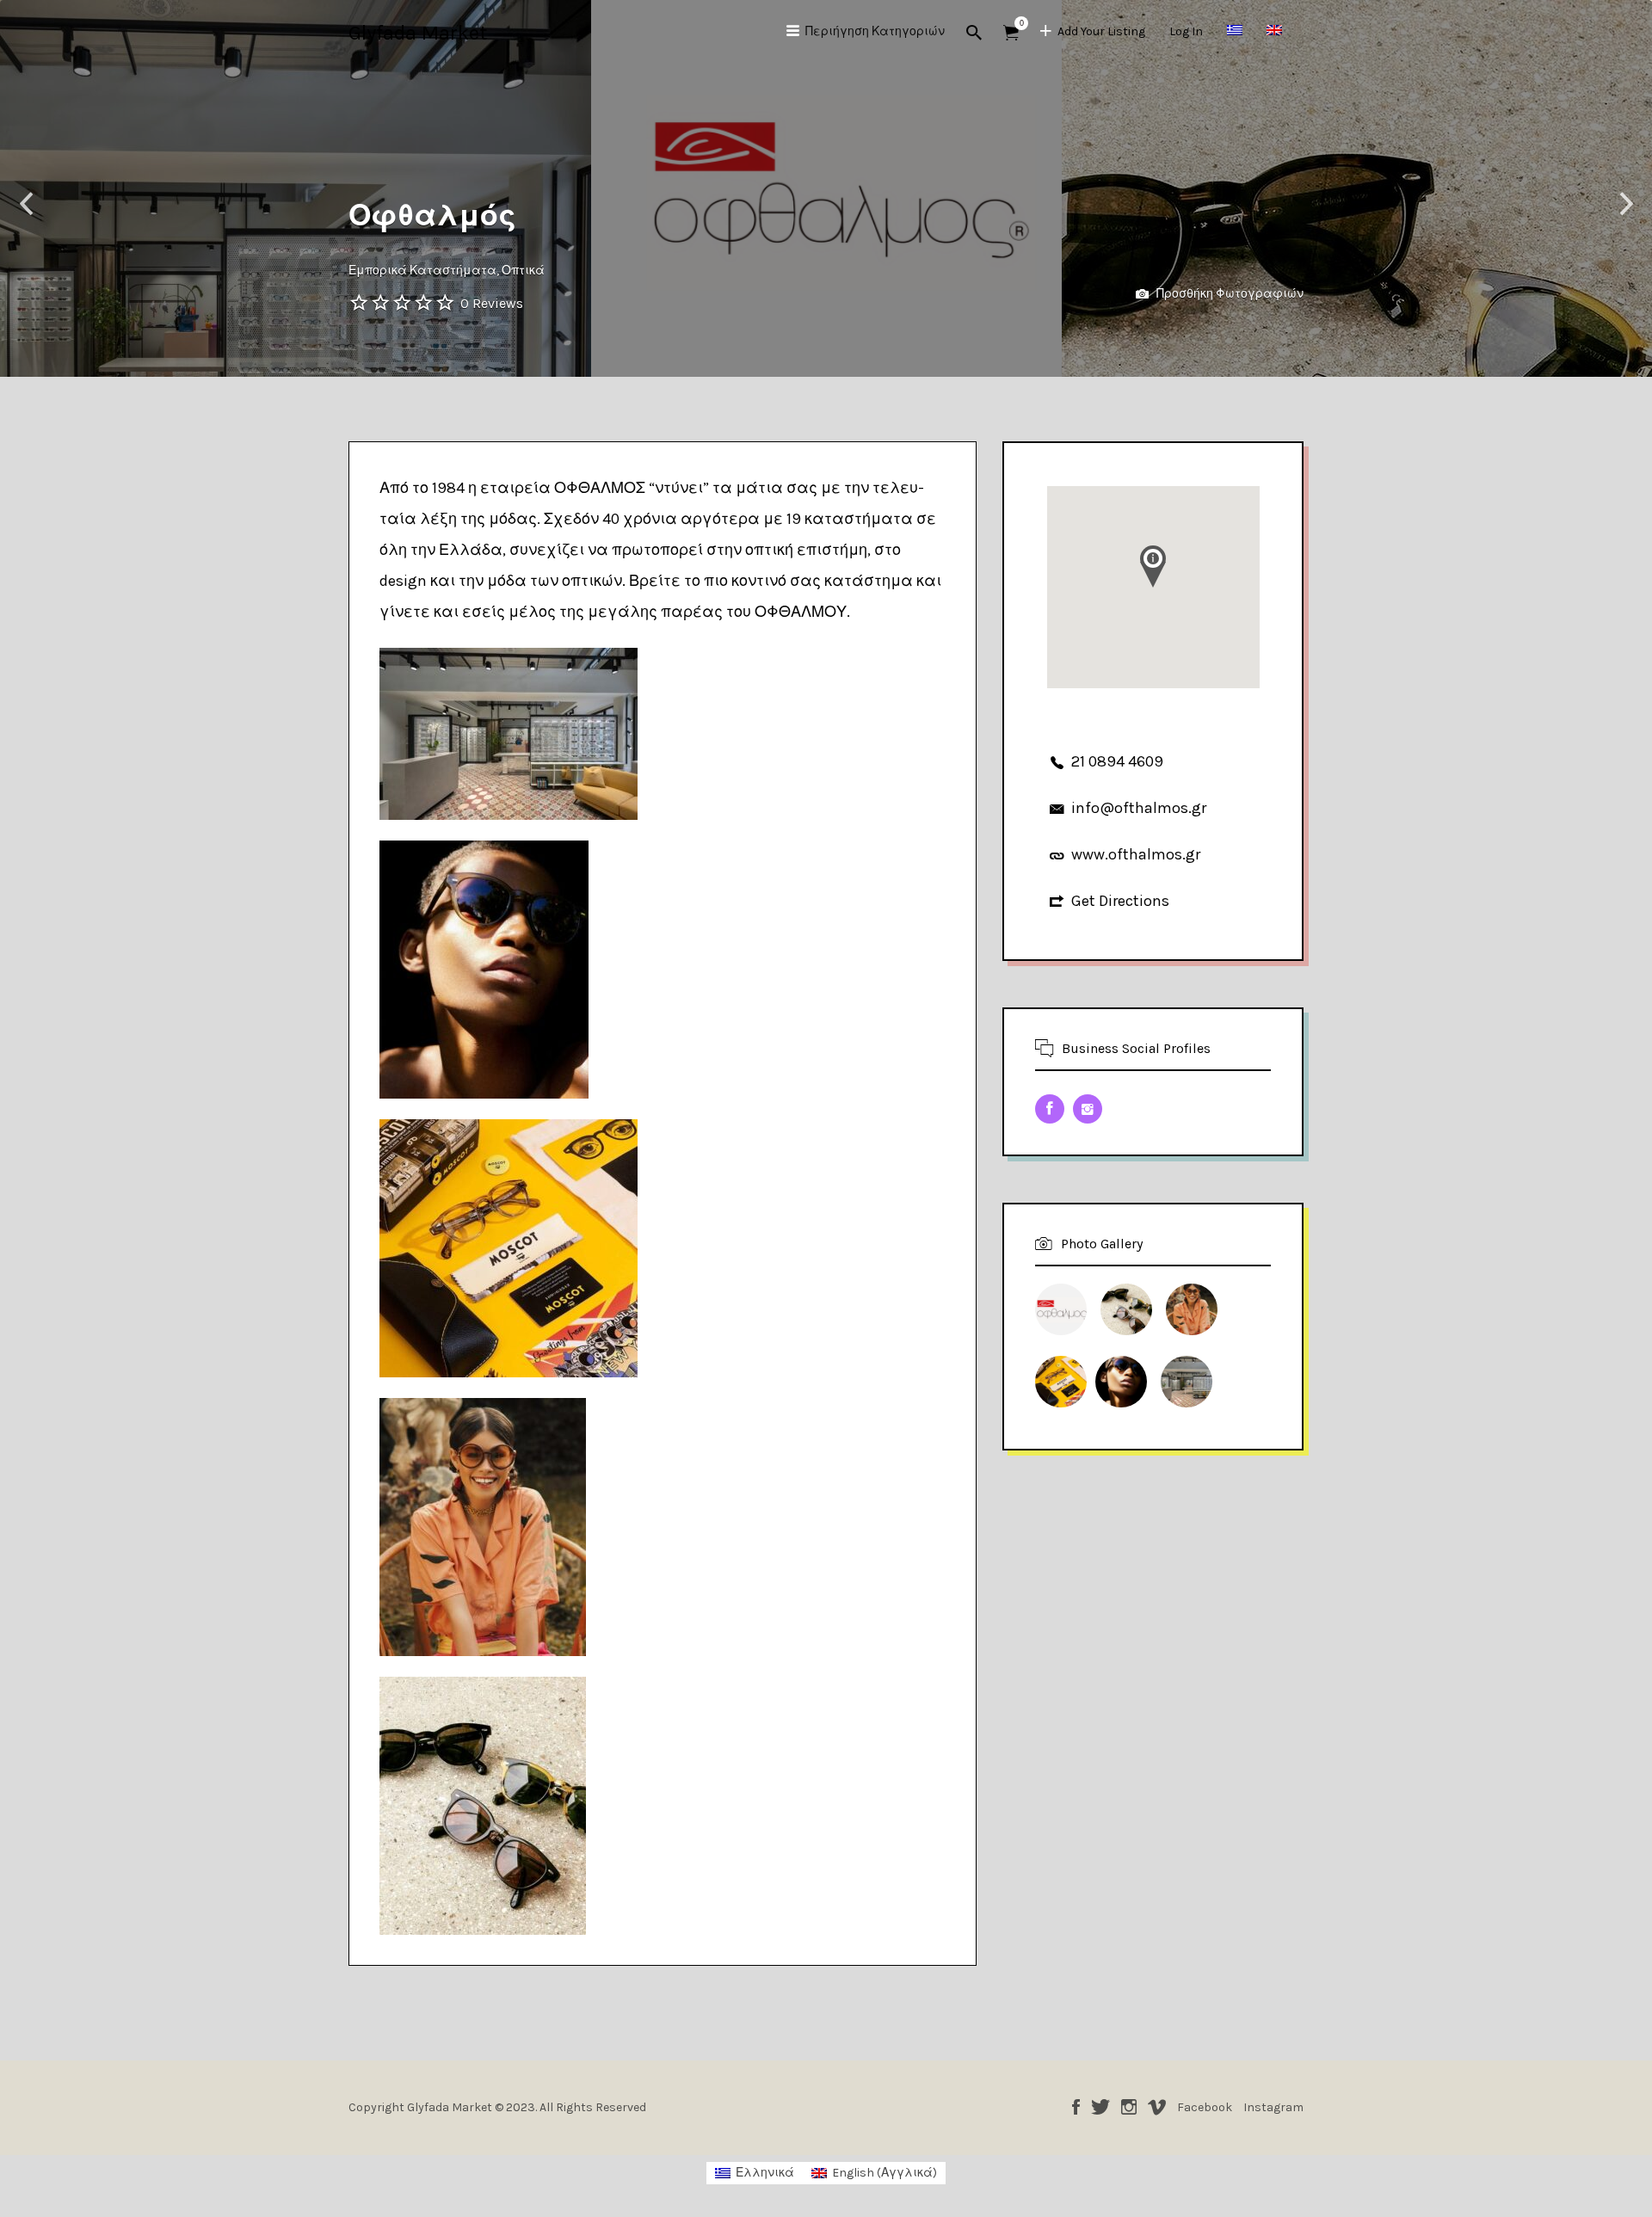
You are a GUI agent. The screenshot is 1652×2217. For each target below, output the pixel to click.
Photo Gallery (1102, 1244)
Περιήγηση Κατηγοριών (875, 31)
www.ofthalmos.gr (1136, 854)
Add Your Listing (1101, 31)
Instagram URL (1088, 1109)
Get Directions (1120, 901)
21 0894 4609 (1117, 761)
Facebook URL (1050, 1109)
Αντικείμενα (1011, 33)
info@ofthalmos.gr (1139, 808)
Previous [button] (26, 203)
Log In (1186, 31)
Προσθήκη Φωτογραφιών (1229, 294)
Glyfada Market (418, 33)
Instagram (1129, 2107)
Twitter (1100, 2107)
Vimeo (1157, 2107)
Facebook (1076, 2107)
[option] (826, 188)
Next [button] (1626, 203)
